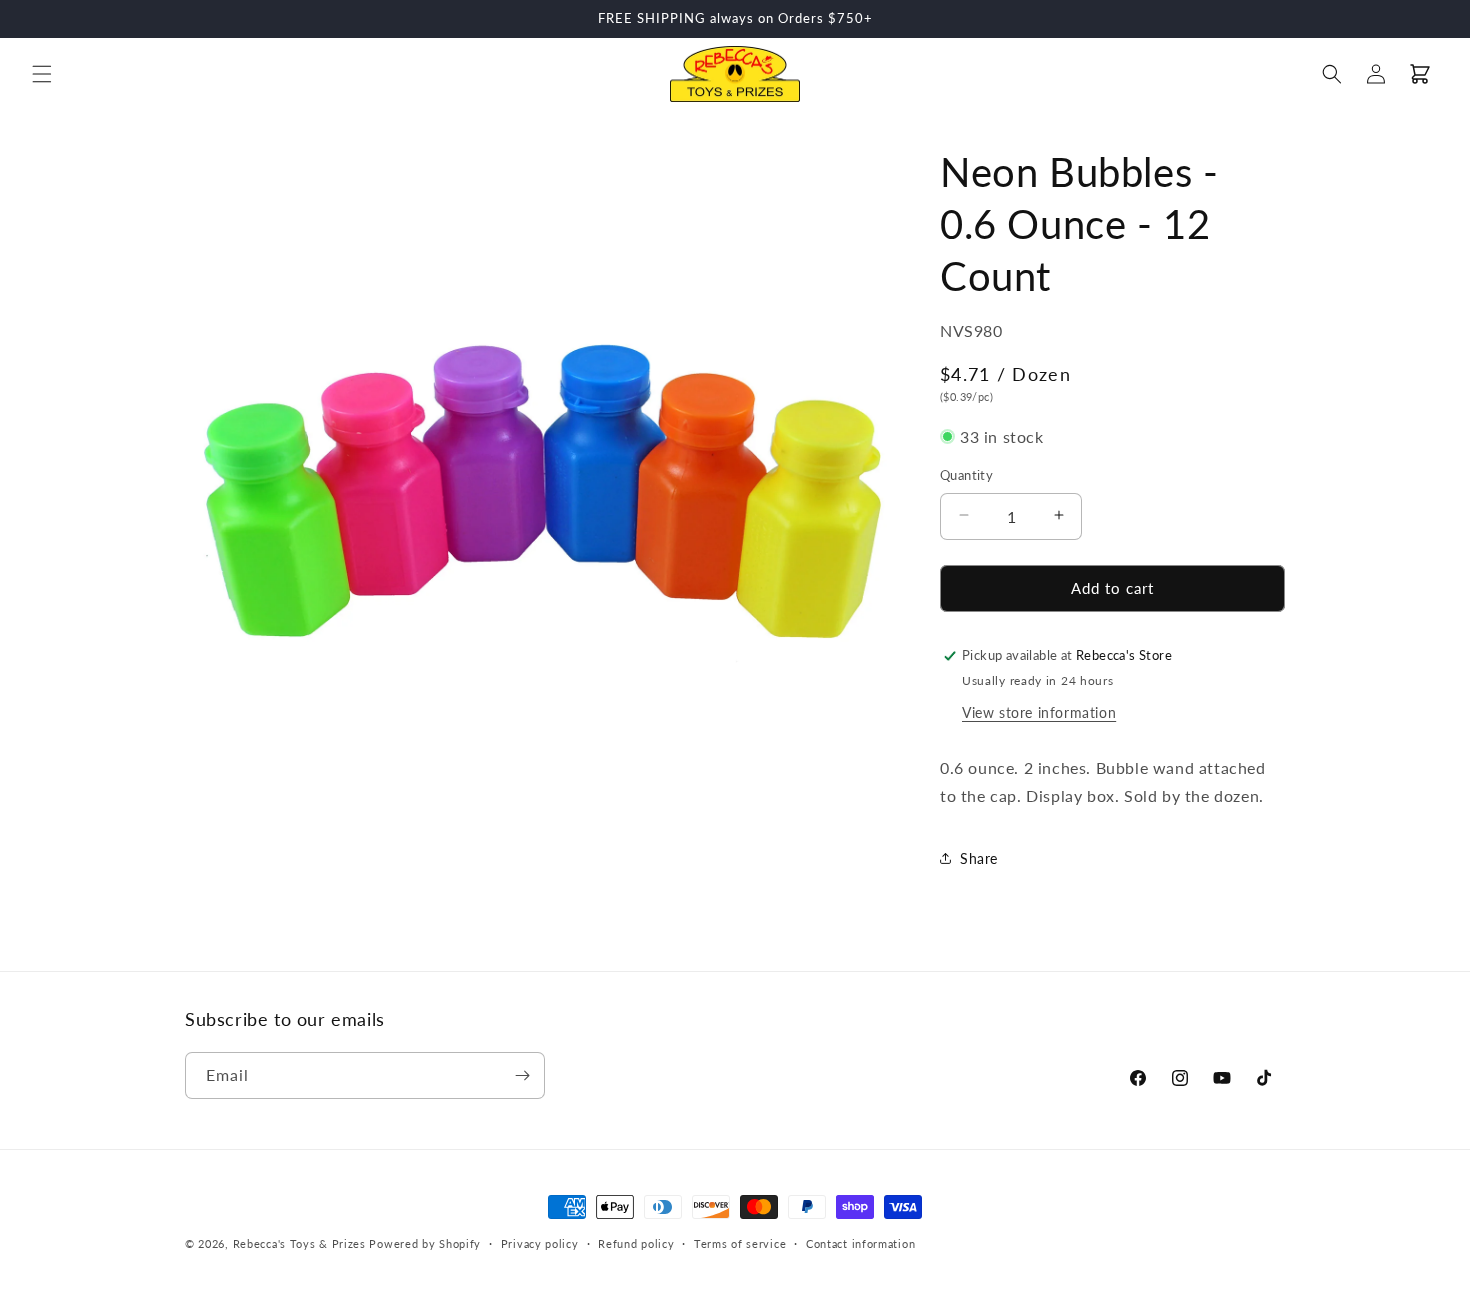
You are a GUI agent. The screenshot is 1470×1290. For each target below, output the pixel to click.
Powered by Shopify (425, 1243)
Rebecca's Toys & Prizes (299, 1243)
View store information (1039, 712)
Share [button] (979, 858)
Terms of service (740, 1243)
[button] (42, 74)
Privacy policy (540, 1243)
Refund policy (636, 1243)
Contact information (860, 1243)
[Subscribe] (522, 1075)
